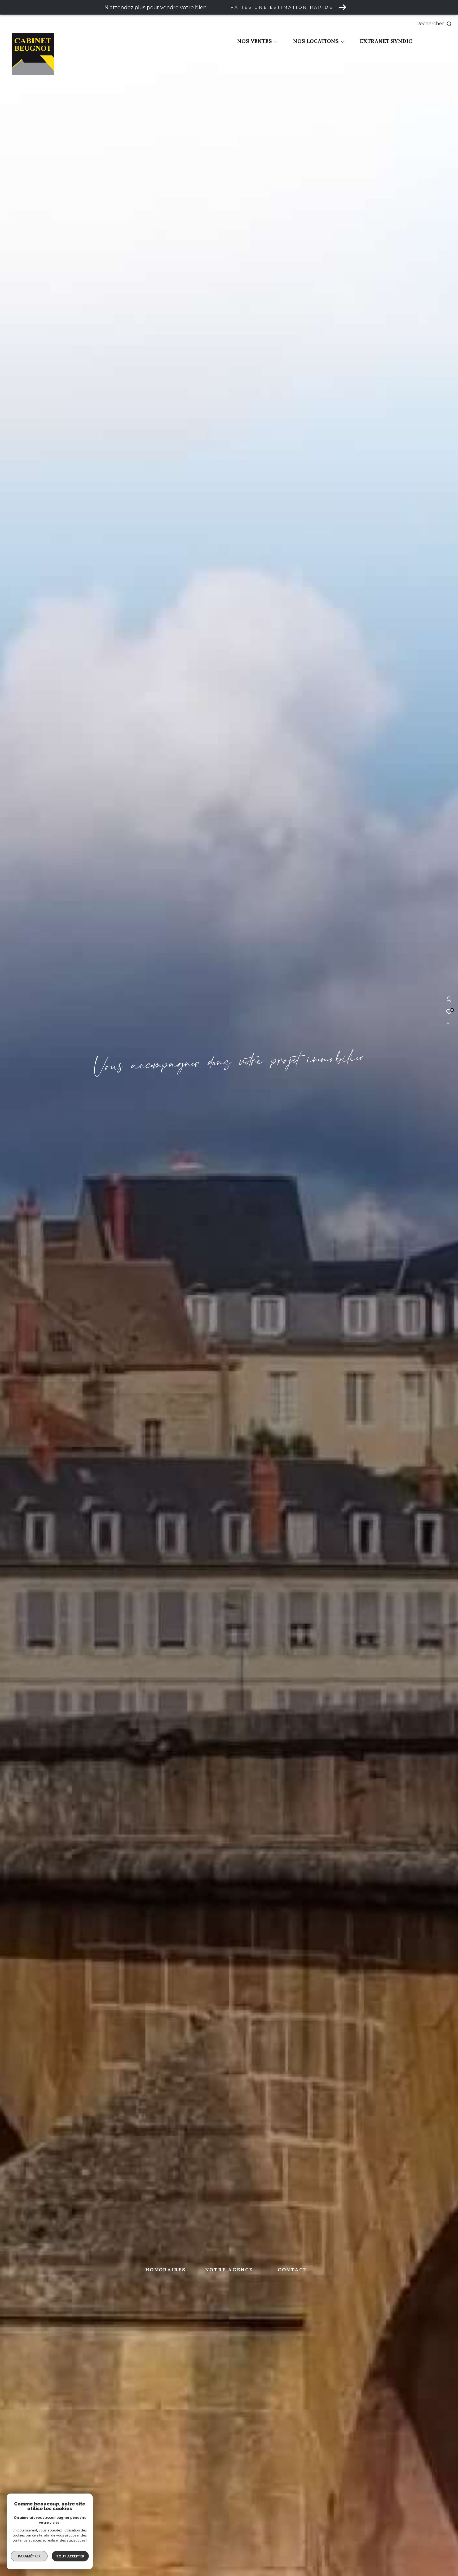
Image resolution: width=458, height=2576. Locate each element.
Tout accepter (70, 2556)
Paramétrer (29, 2556)
